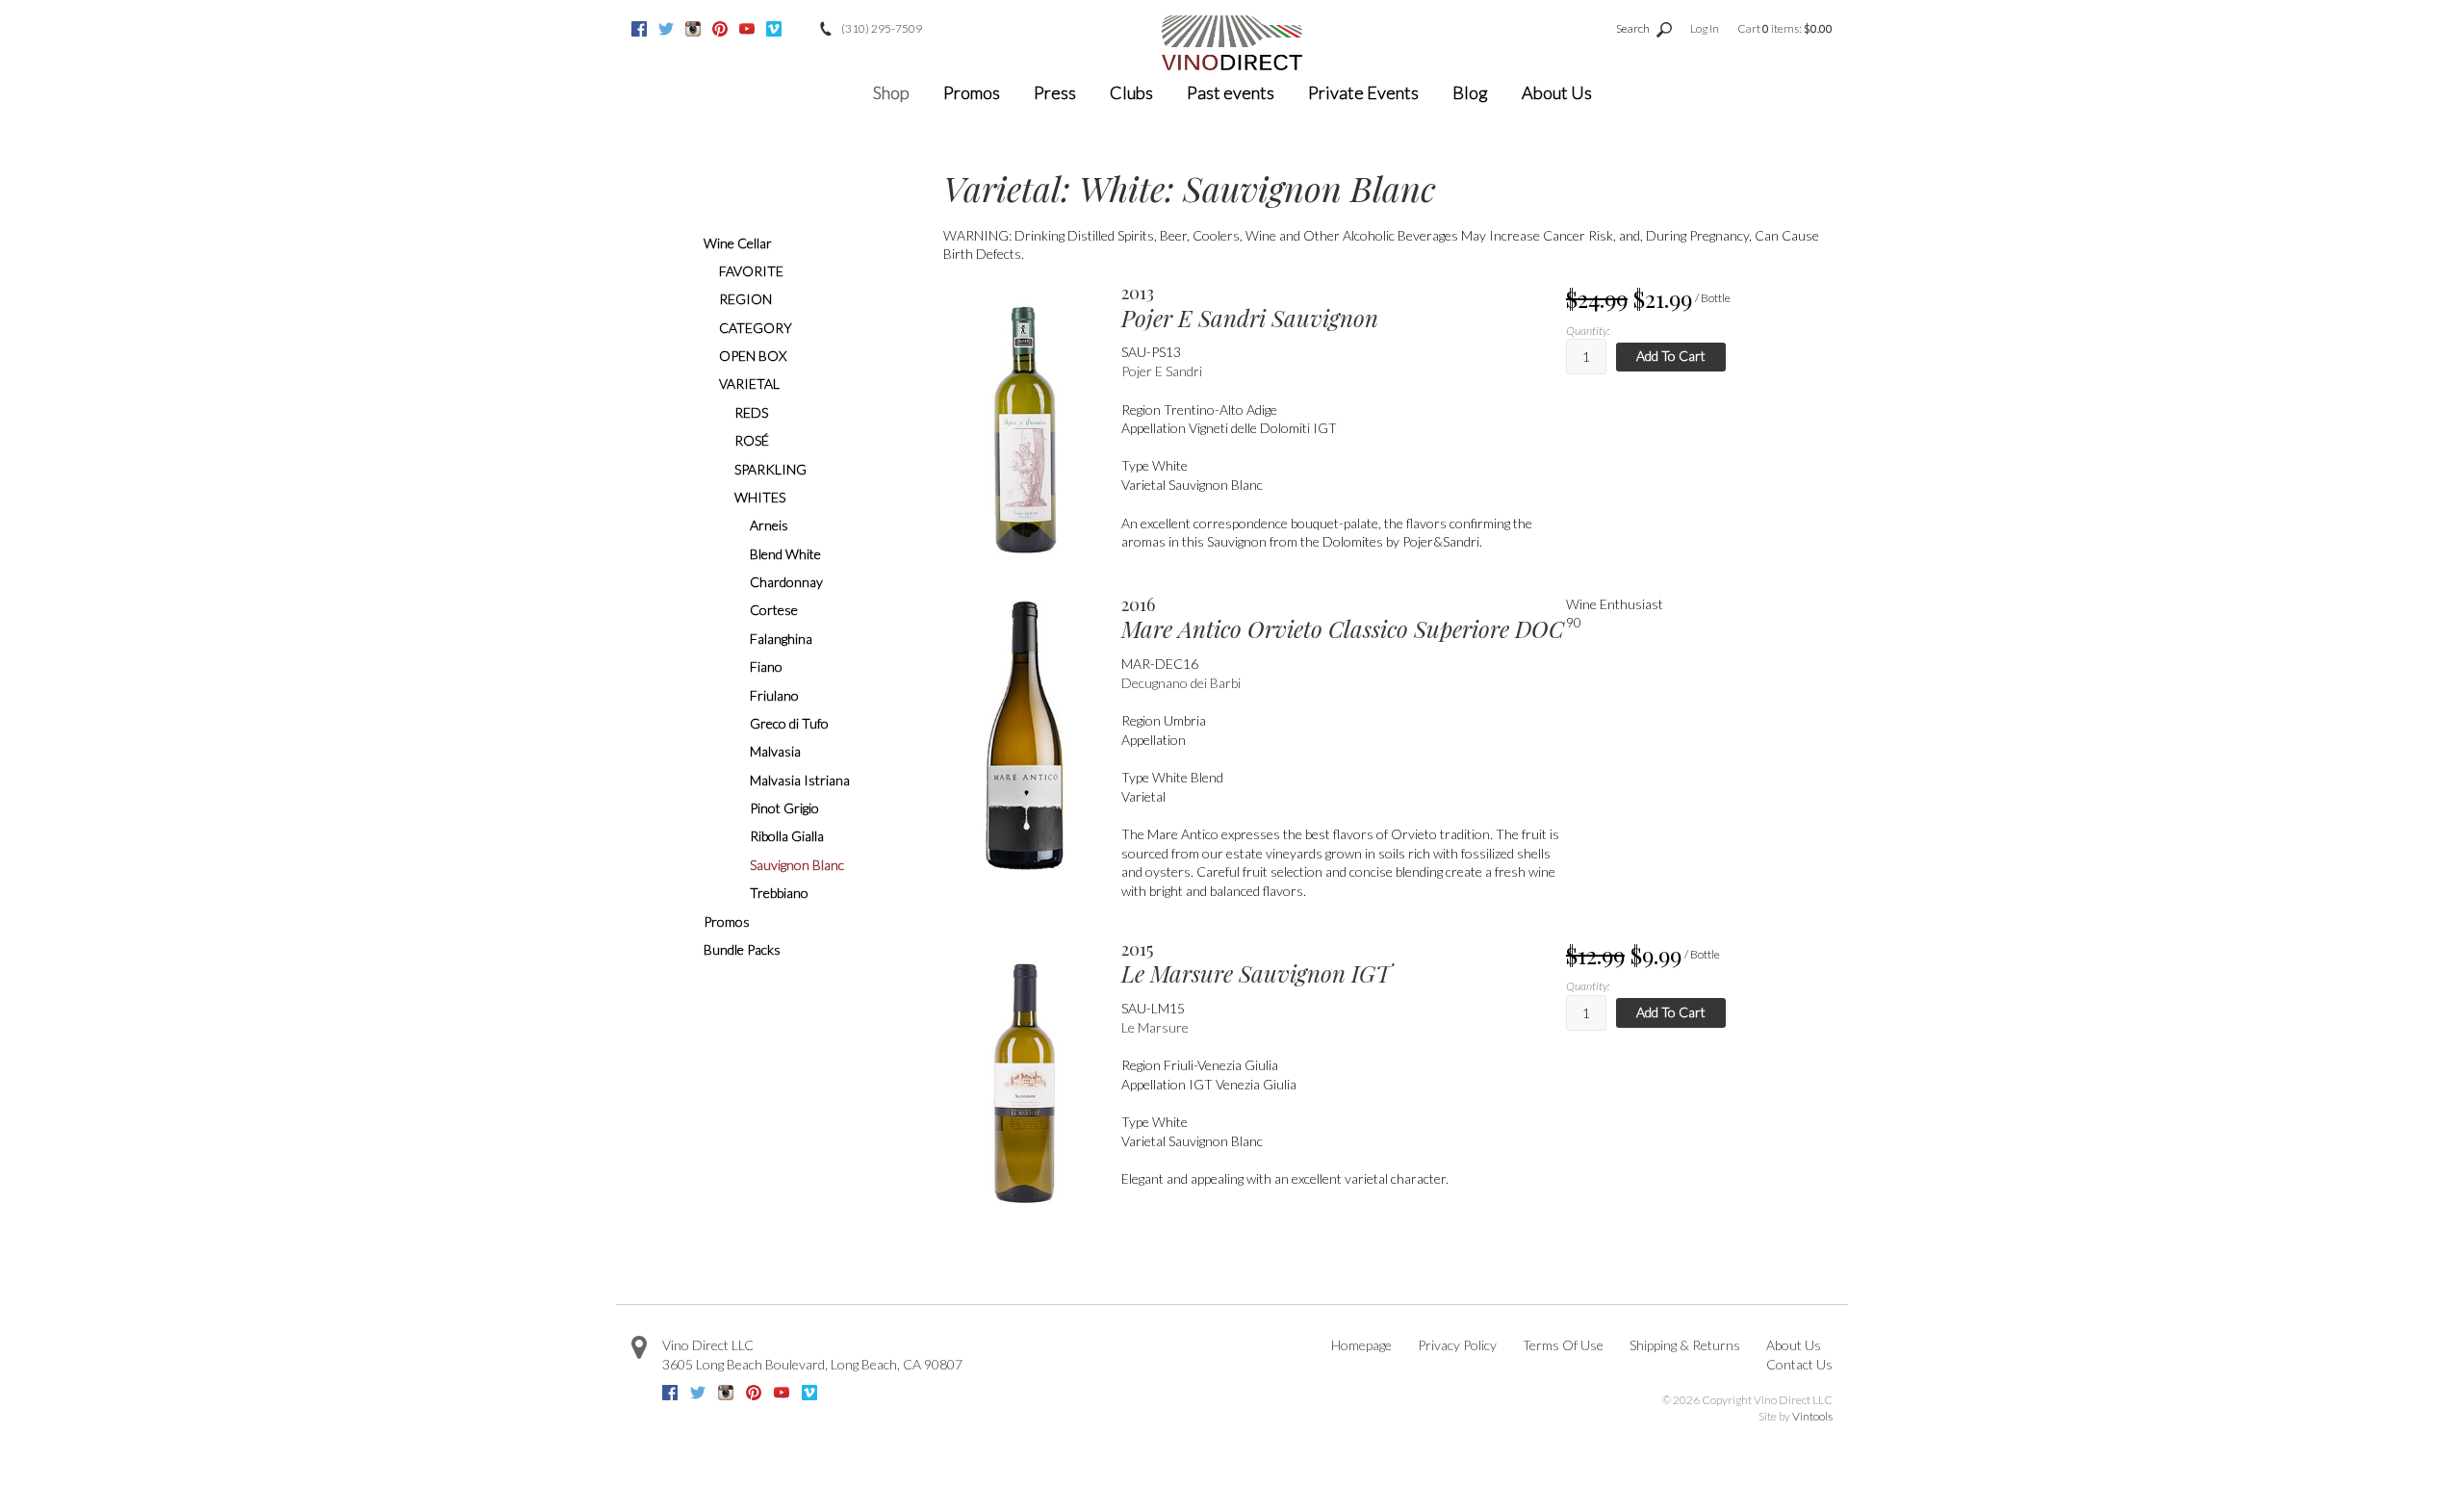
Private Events (1363, 92)
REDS (751, 412)
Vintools (1812, 1416)
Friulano (774, 695)
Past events (1231, 92)
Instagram (693, 29)
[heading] (1344, 307)
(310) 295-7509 (882, 28)
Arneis (769, 525)
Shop (891, 92)
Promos (972, 92)
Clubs (1131, 92)
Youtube (747, 29)
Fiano (766, 666)
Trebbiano (779, 893)
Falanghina (781, 639)
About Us (1557, 92)
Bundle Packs (742, 949)
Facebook (639, 29)
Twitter (666, 29)
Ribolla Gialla (787, 836)
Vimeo (774, 29)
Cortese (774, 610)
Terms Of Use (1563, 1345)
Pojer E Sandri (1162, 371)
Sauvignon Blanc (797, 865)
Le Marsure (1155, 1027)
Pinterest (720, 29)
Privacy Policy (1457, 1345)
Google (801, 29)
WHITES (760, 497)
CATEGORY (756, 328)
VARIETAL (749, 384)
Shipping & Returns (1685, 1345)
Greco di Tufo (789, 723)
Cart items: (1785, 28)
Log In (1705, 28)
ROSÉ (752, 440)
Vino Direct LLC (708, 1345)
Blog (1470, 92)
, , (812, 1364)
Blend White (785, 554)
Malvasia (775, 751)
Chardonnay (786, 582)
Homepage (1361, 1345)
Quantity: (1588, 331)
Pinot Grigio (784, 808)
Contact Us (1799, 1364)
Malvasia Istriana (800, 780)
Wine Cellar (738, 243)
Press (1055, 92)
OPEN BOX (753, 356)
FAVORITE (751, 271)
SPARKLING (770, 469)
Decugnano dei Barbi (1181, 683)
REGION (745, 299)
